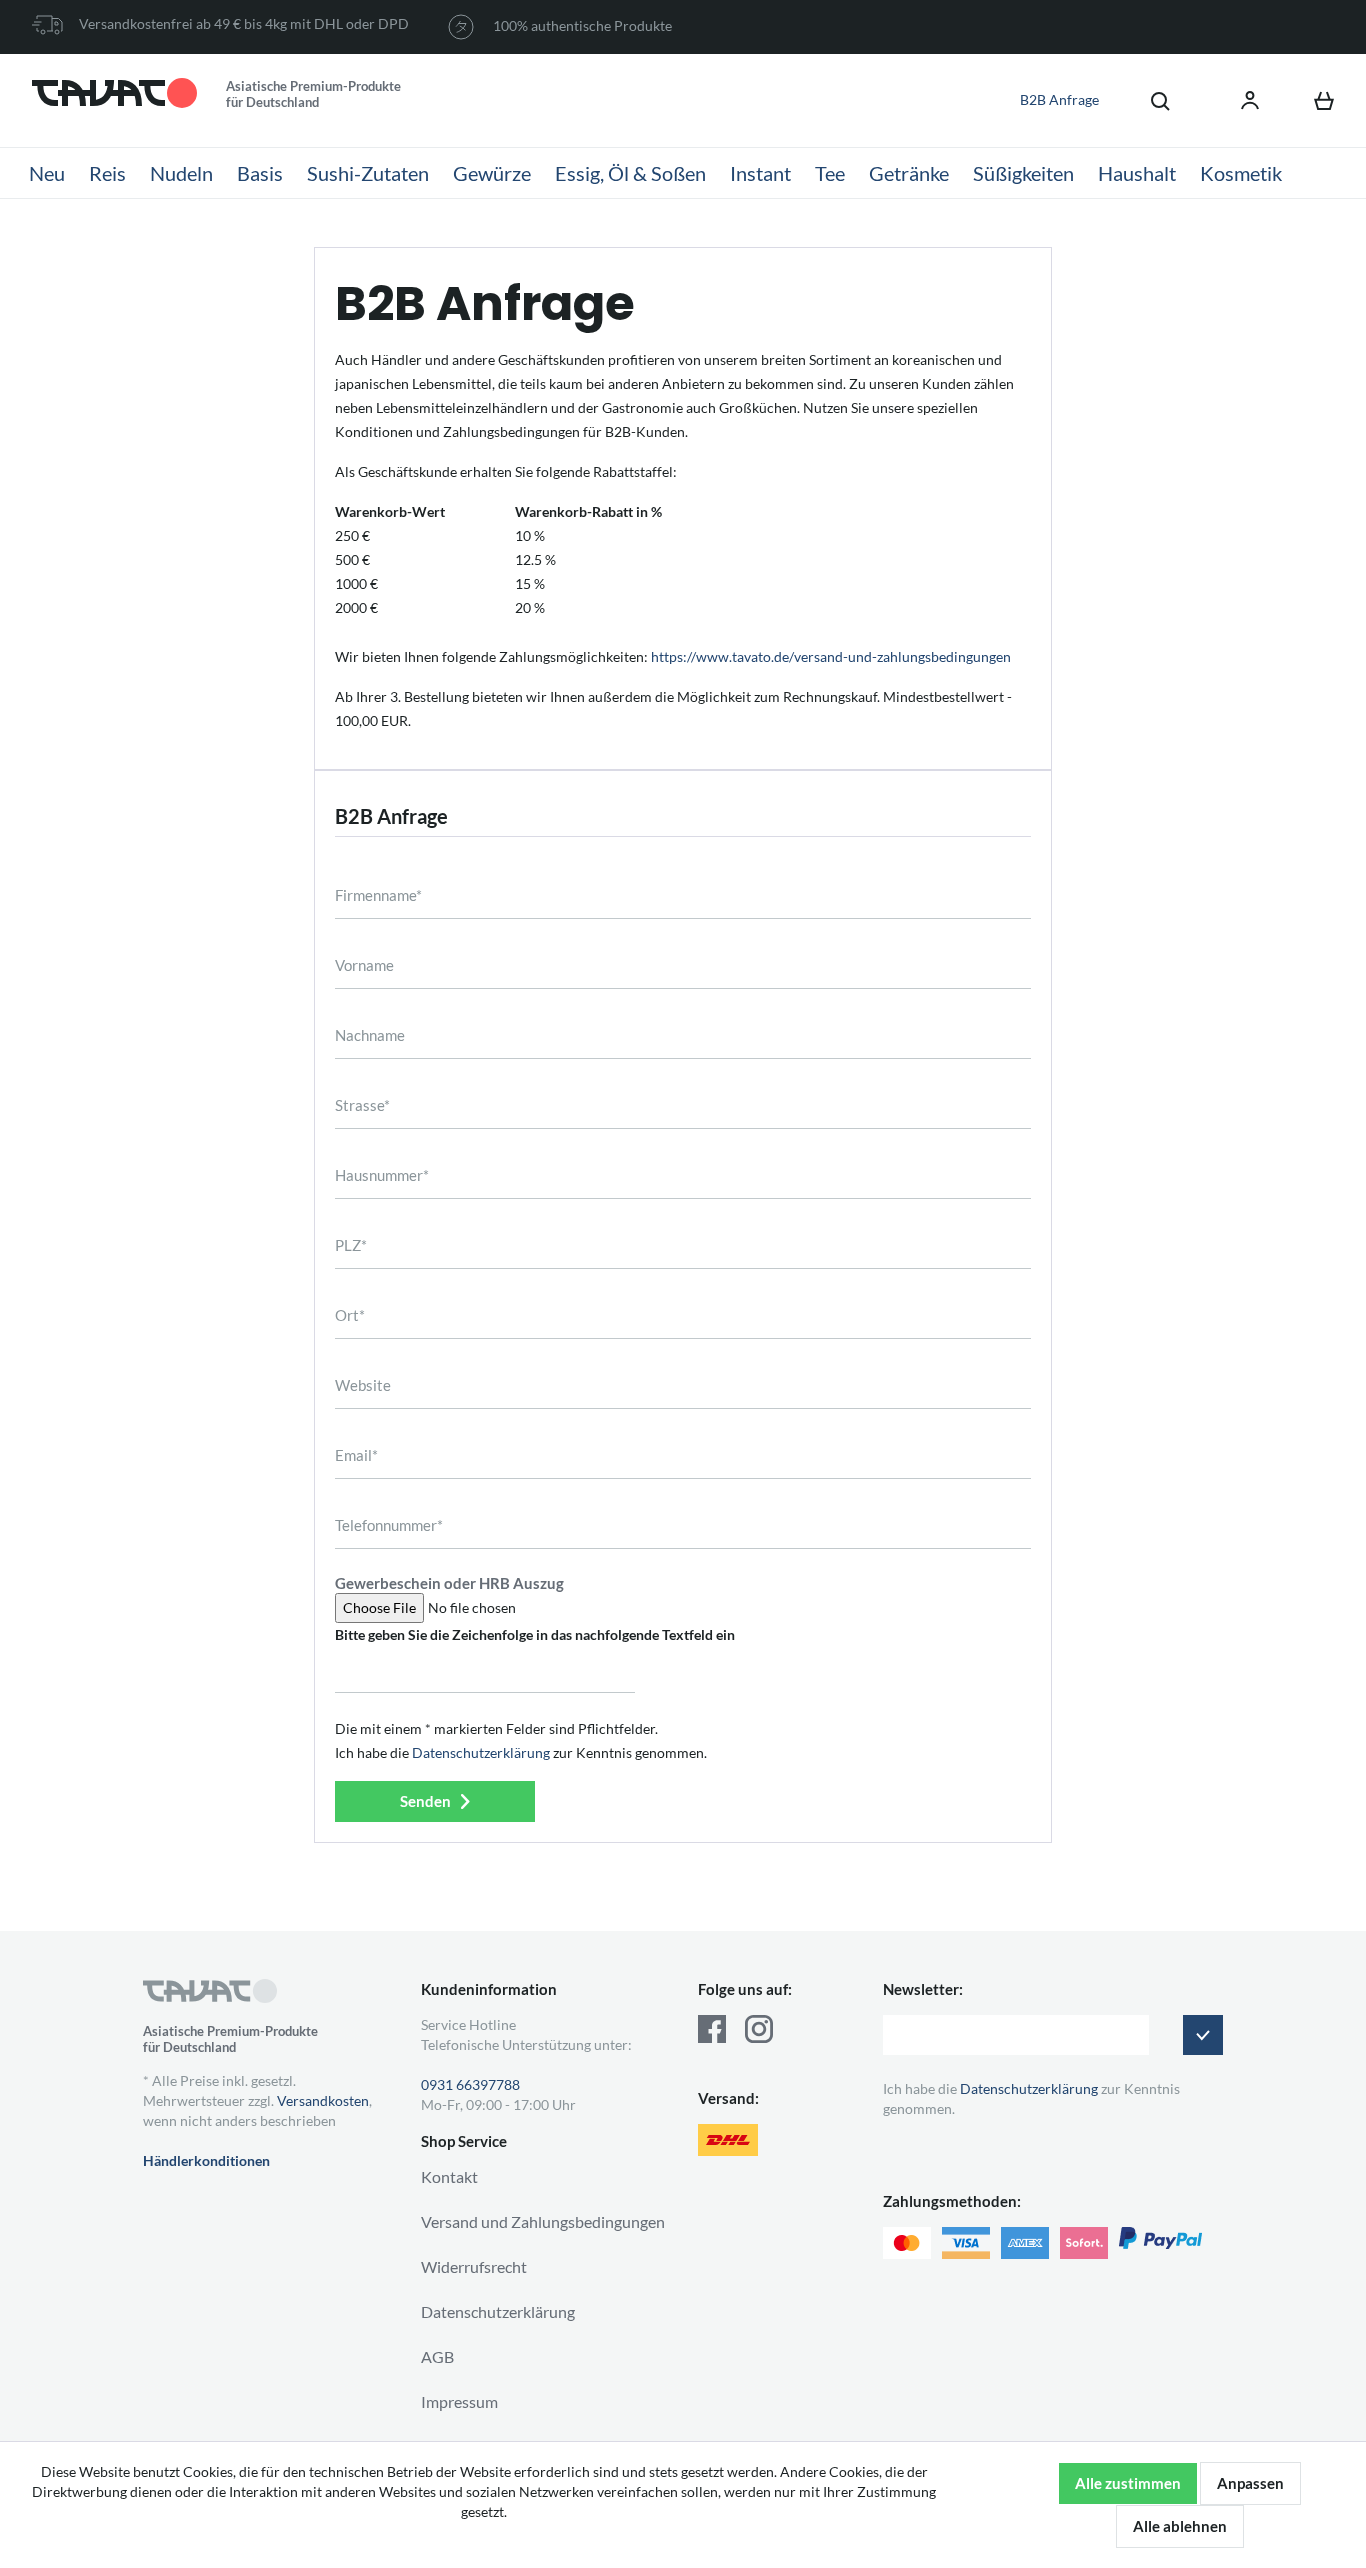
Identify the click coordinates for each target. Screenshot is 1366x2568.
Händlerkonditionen (206, 2160)
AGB (437, 2356)
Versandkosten (323, 2100)
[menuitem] (1150, 100)
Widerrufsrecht (474, 2266)
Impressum (459, 2401)
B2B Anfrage (1059, 99)
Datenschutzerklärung (481, 1752)
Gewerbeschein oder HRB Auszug (449, 1583)
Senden (425, 1801)
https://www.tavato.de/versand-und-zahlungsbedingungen (831, 656)
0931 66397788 (470, 2084)
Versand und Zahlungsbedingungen (543, 2221)
